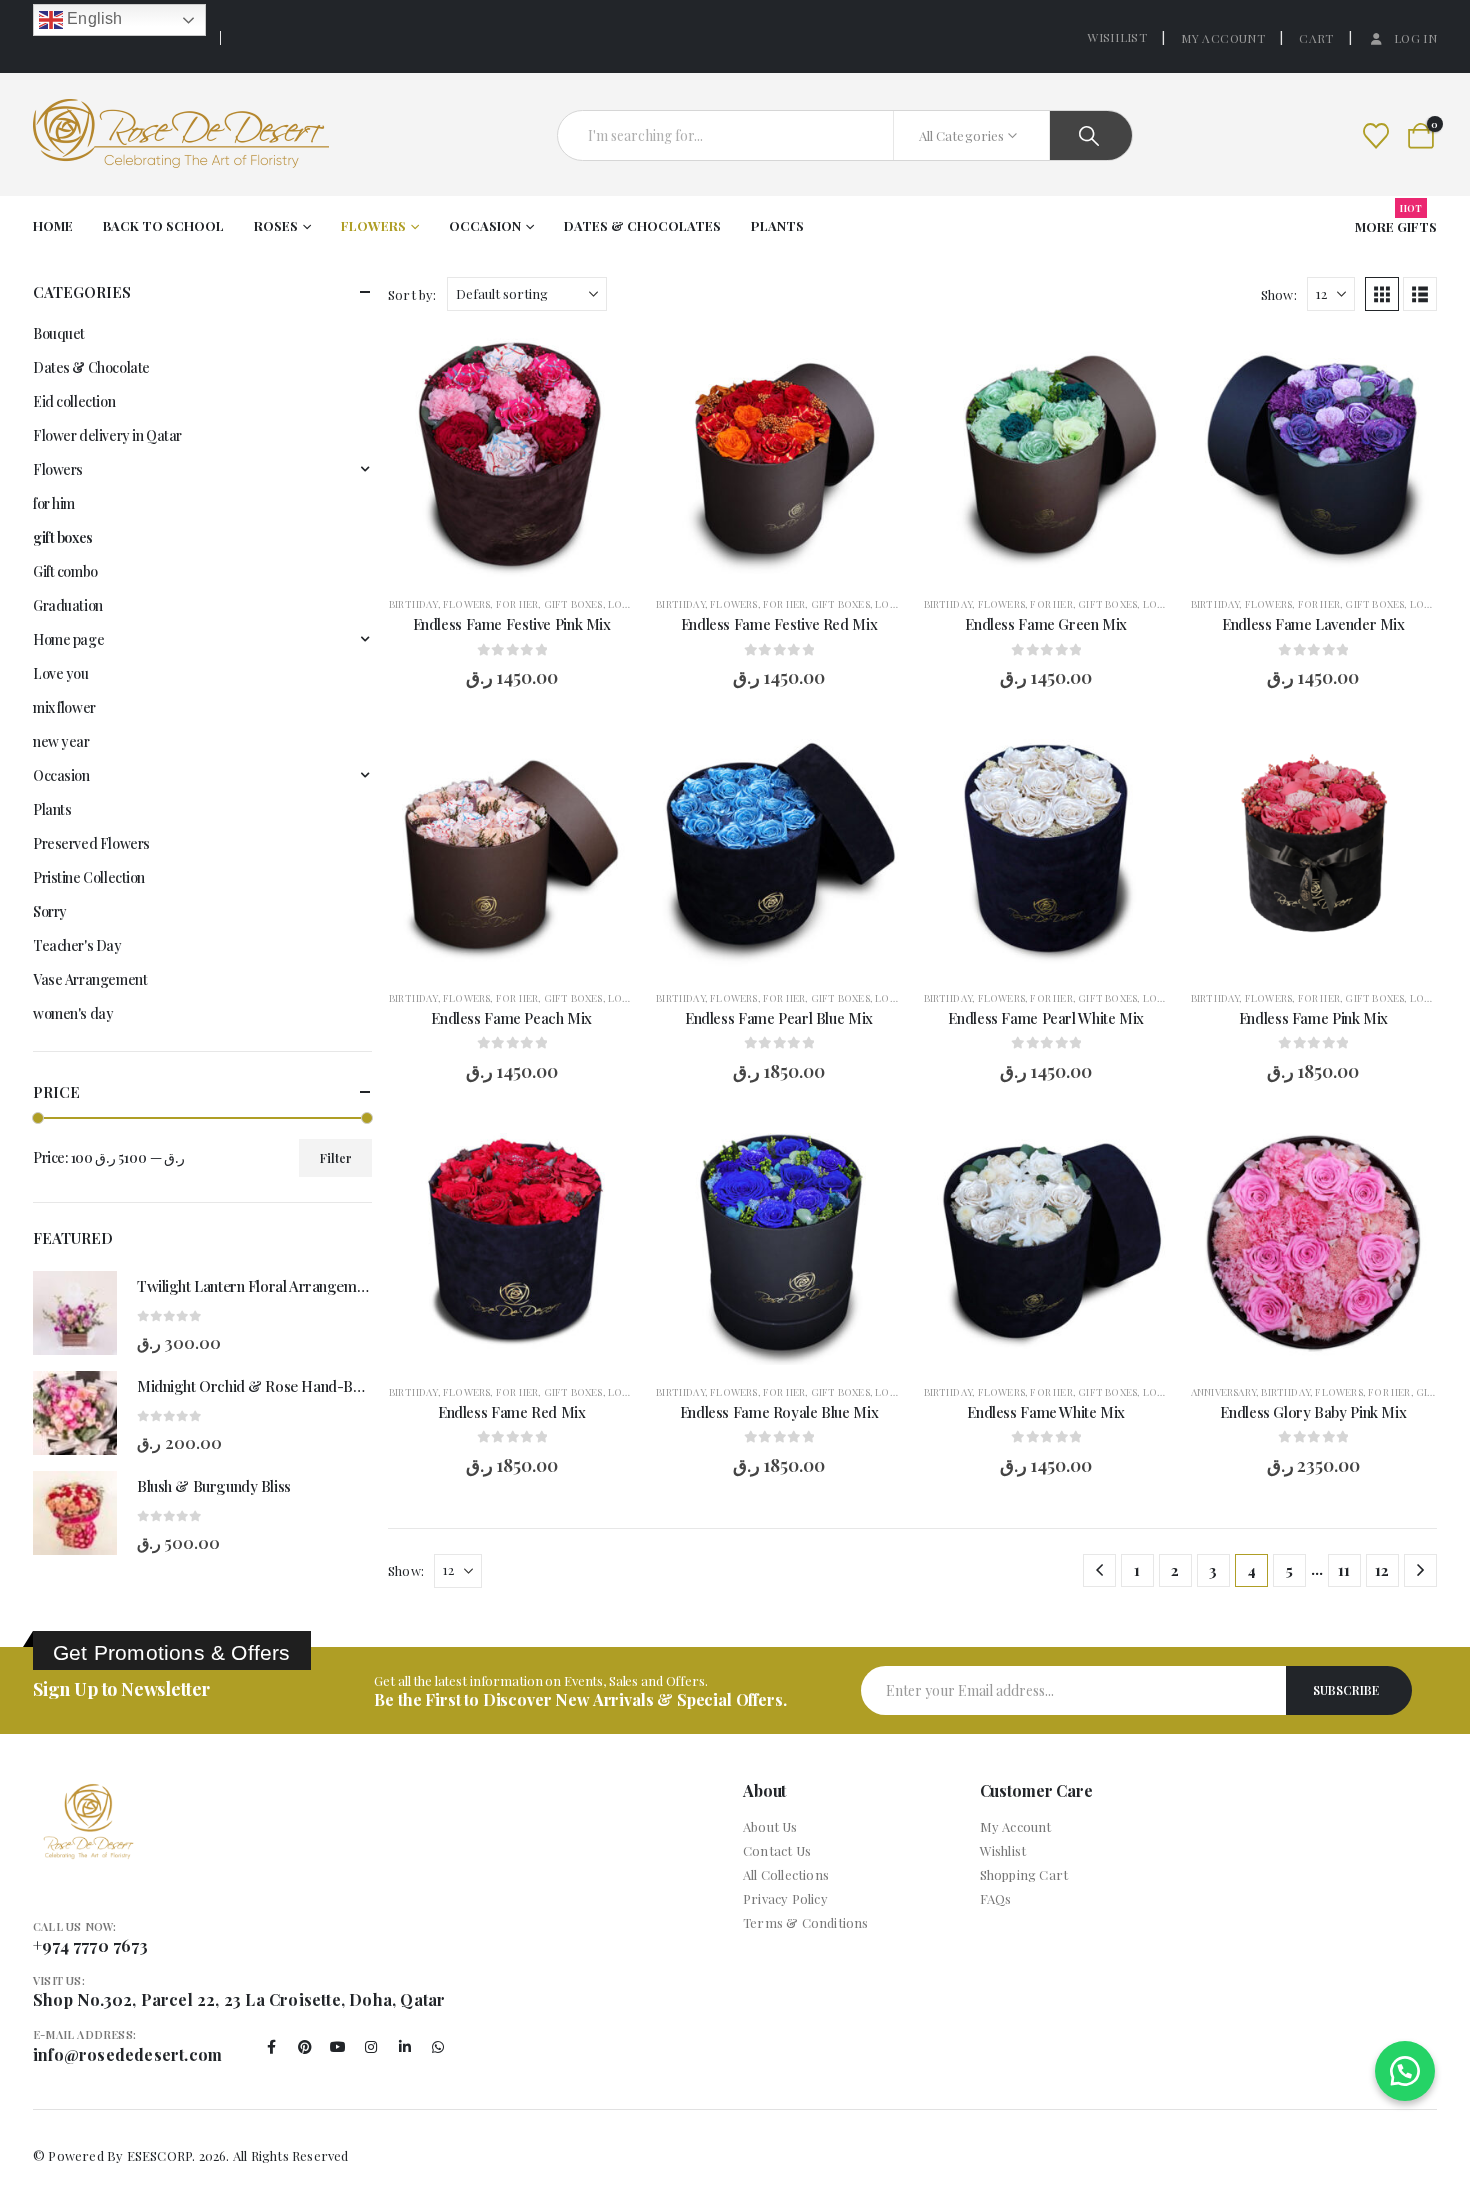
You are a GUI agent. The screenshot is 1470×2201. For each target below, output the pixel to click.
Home (53, 225)
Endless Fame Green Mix (1046, 624)
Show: (1279, 294)
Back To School (163, 225)
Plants (777, 225)
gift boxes (573, 604)
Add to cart (525, 556)
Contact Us (777, 1850)
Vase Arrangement (90, 979)
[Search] (1091, 135)
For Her (517, 604)
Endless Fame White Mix (1046, 1412)
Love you (633, 604)
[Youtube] (338, 2047)
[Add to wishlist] (604, 362)
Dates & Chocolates (642, 225)
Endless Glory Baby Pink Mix (1313, 1412)
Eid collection (74, 401)
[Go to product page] (75, 1313)
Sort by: (412, 294)
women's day (73, 1013)
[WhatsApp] (438, 2047)
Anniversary (1223, 1392)
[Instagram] (372, 2047)
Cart (1316, 38)
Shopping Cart (1024, 1874)
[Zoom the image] (88, 1795)
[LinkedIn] (405, 2047)
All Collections (786, 1874)
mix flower (64, 707)
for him (54, 503)
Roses (276, 225)
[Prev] (1099, 1570)
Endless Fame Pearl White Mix (1046, 1018)
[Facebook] (272, 2047)
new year (61, 741)
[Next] (1420, 1570)
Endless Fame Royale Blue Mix (779, 1412)
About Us (770, 1826)
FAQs (996, 1898)
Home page (68, 639)
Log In (1415, 38)
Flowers (373, 225)
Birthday (413, 604)
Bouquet (59, 333)
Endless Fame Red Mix (512, 1412)
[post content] (511, 454)
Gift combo (65, 571)
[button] (1382, 294)
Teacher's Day (77, 945)
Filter (336, 1158)
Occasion (485, 225)
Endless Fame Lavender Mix (1313, 624)
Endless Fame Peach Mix (511, 1018)
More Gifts (1396, 221)
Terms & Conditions (806, 1922)
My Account (1223, 38)
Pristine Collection (89, 877)
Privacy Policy (785, 1898)
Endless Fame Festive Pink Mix (512, 624)
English (93, 18)
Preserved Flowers (91, 843)
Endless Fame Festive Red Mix (779, 624)
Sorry (50, 911)
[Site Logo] (181, 135)
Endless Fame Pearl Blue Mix (779, 1018)
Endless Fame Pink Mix (1313, 1018)
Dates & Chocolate (91, 367)
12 (1382, 1570)
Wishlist (1117, 37)
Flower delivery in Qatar (107, 435)
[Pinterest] (305, 2047)
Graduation (68, 605)
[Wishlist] (1376, 135)
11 (1344, 1570)
